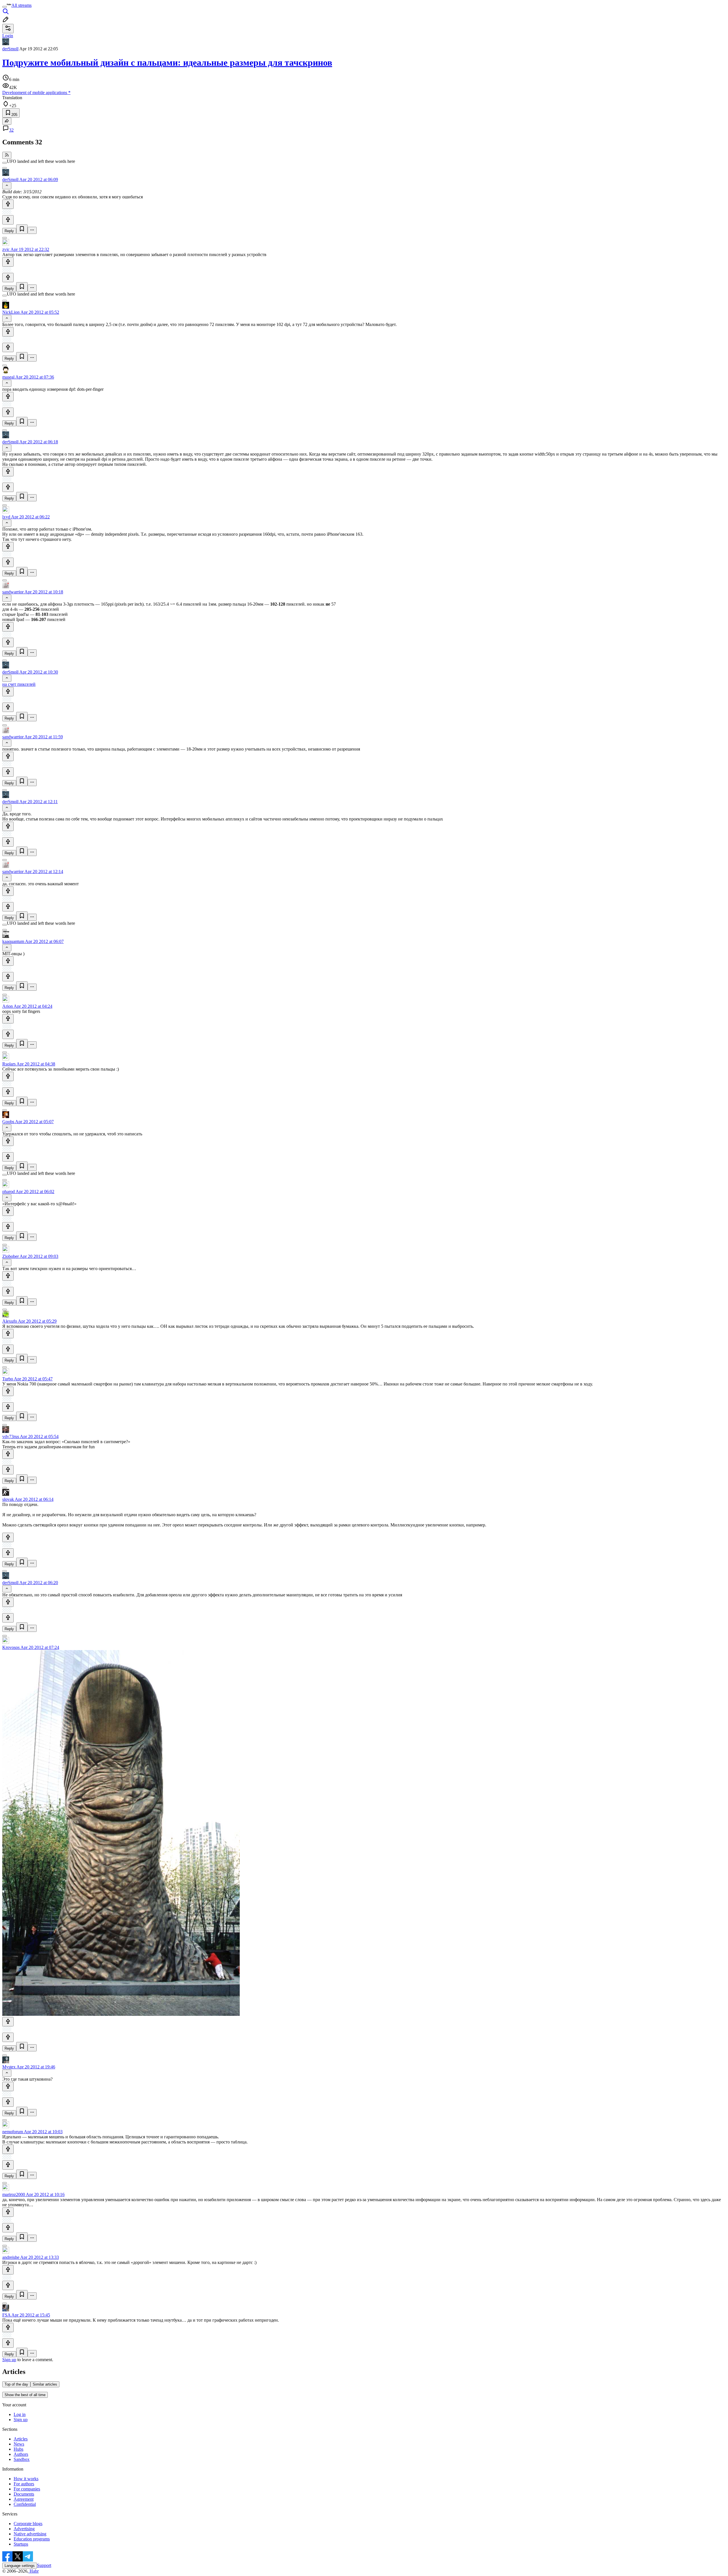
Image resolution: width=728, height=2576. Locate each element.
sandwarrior (13, 592)
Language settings (20, 2566)
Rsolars (9, 1064)
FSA (6, 2315)
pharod (9, 1192)
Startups (21, 2544)
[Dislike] (8, 220)
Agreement (24, 2499)
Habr (34, 2571)
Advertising (24, 2529)
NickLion (11, 312)
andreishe (11, 2257)
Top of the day (16, 2384)
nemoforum (13, 2132)
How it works (26, 2479)
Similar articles (45, 2384)
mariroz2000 (14, 2194)
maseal (8, 377)
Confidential (25, 2504)
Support (44, 2565)
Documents (24, 2494)
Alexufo (10, 1321)
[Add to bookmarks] (22, 229)
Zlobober (11, 1256)
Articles (21, 2439)
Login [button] (8, 36)
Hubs (18, 2449)
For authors (24, 2484)
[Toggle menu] (5, 7)
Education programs (32, 2539)
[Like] (8, 204)
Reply (9, 231)
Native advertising (30, 2534)
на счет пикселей (19, 684)
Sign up (9, 2360)
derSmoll (10, 49)
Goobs (8, 1122)
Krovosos (11, 1647)
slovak (8, 1499)
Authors (21, 2454)
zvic (6, 249)
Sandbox (22, 2459)
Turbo (8, 1379)
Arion (8, 1006)
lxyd (6, 517)
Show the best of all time (25, 2395)
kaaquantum (13, 941)
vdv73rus (11, 1436)
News (19, 2444)
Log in (20, 2414)
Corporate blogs (28, 2524)
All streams (21, 5)
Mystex (9, 2067)
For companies (27, 2489)
